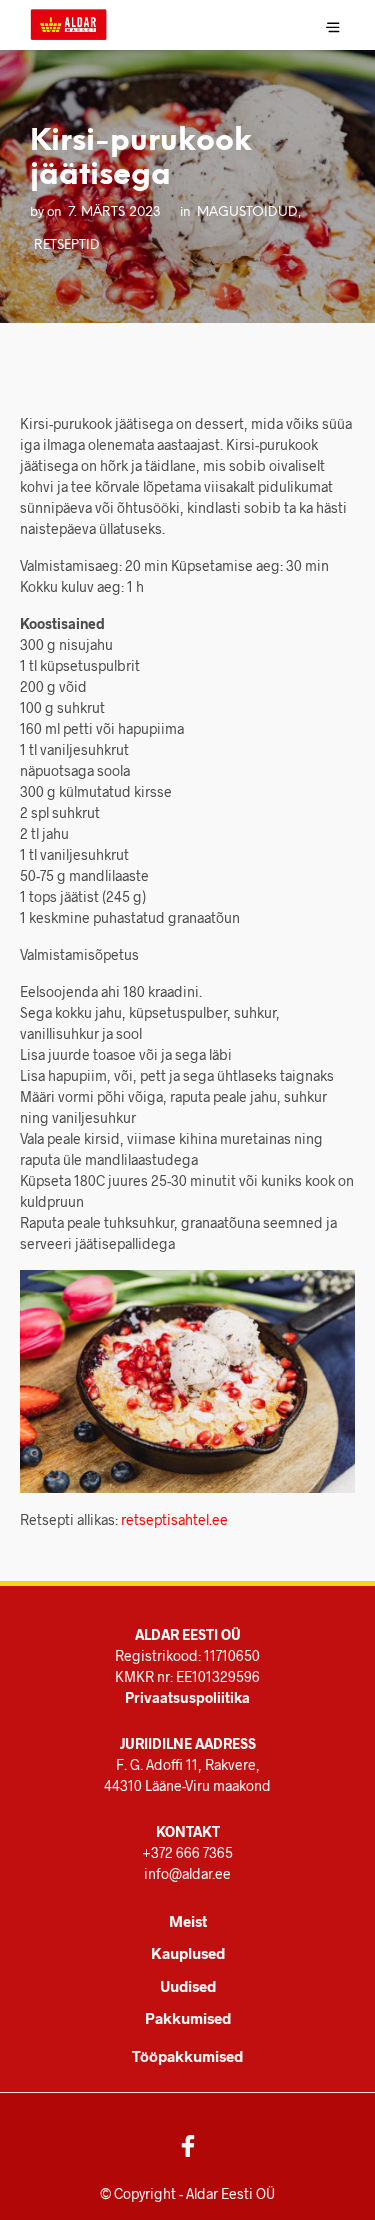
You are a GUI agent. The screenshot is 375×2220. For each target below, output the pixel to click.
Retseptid (67, 245)
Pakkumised (188, 2018)
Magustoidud (247, 212)
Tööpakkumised (187, 2056)
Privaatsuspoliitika (187, 1697)
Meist (188, 1921)
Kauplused (188, 1953)
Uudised (188, 1986)
